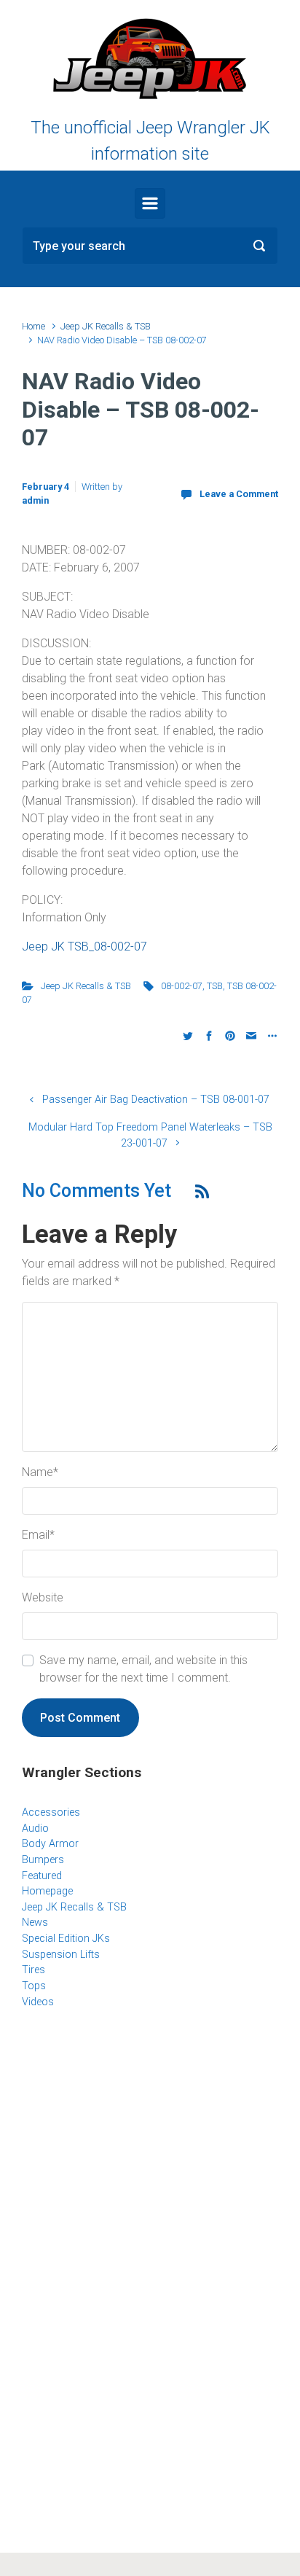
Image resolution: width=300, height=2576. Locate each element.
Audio (35, 1828)
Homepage (47, 1891)
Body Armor (50, 1844)
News (35, 1923)
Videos (38, 2002)
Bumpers (43, 1860)
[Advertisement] (150, 2139)
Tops (34, 1986)
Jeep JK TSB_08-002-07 (84, 947)
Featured (42, 1876)
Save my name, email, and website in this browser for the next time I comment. (143, 1669)
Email (38, 1535)
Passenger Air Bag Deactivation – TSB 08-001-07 (156, 1100)
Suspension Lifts (61, 1955)
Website (43, 1597)
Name (40, 1472)
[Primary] (150, 203)
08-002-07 (182, 986)
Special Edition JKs (66, 1939)
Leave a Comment (239, 494)
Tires (33, 1970)
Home (33, 326)
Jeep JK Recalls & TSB (106, 326)
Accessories (51, 1812)
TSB (215, 986)
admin (35, 500)
